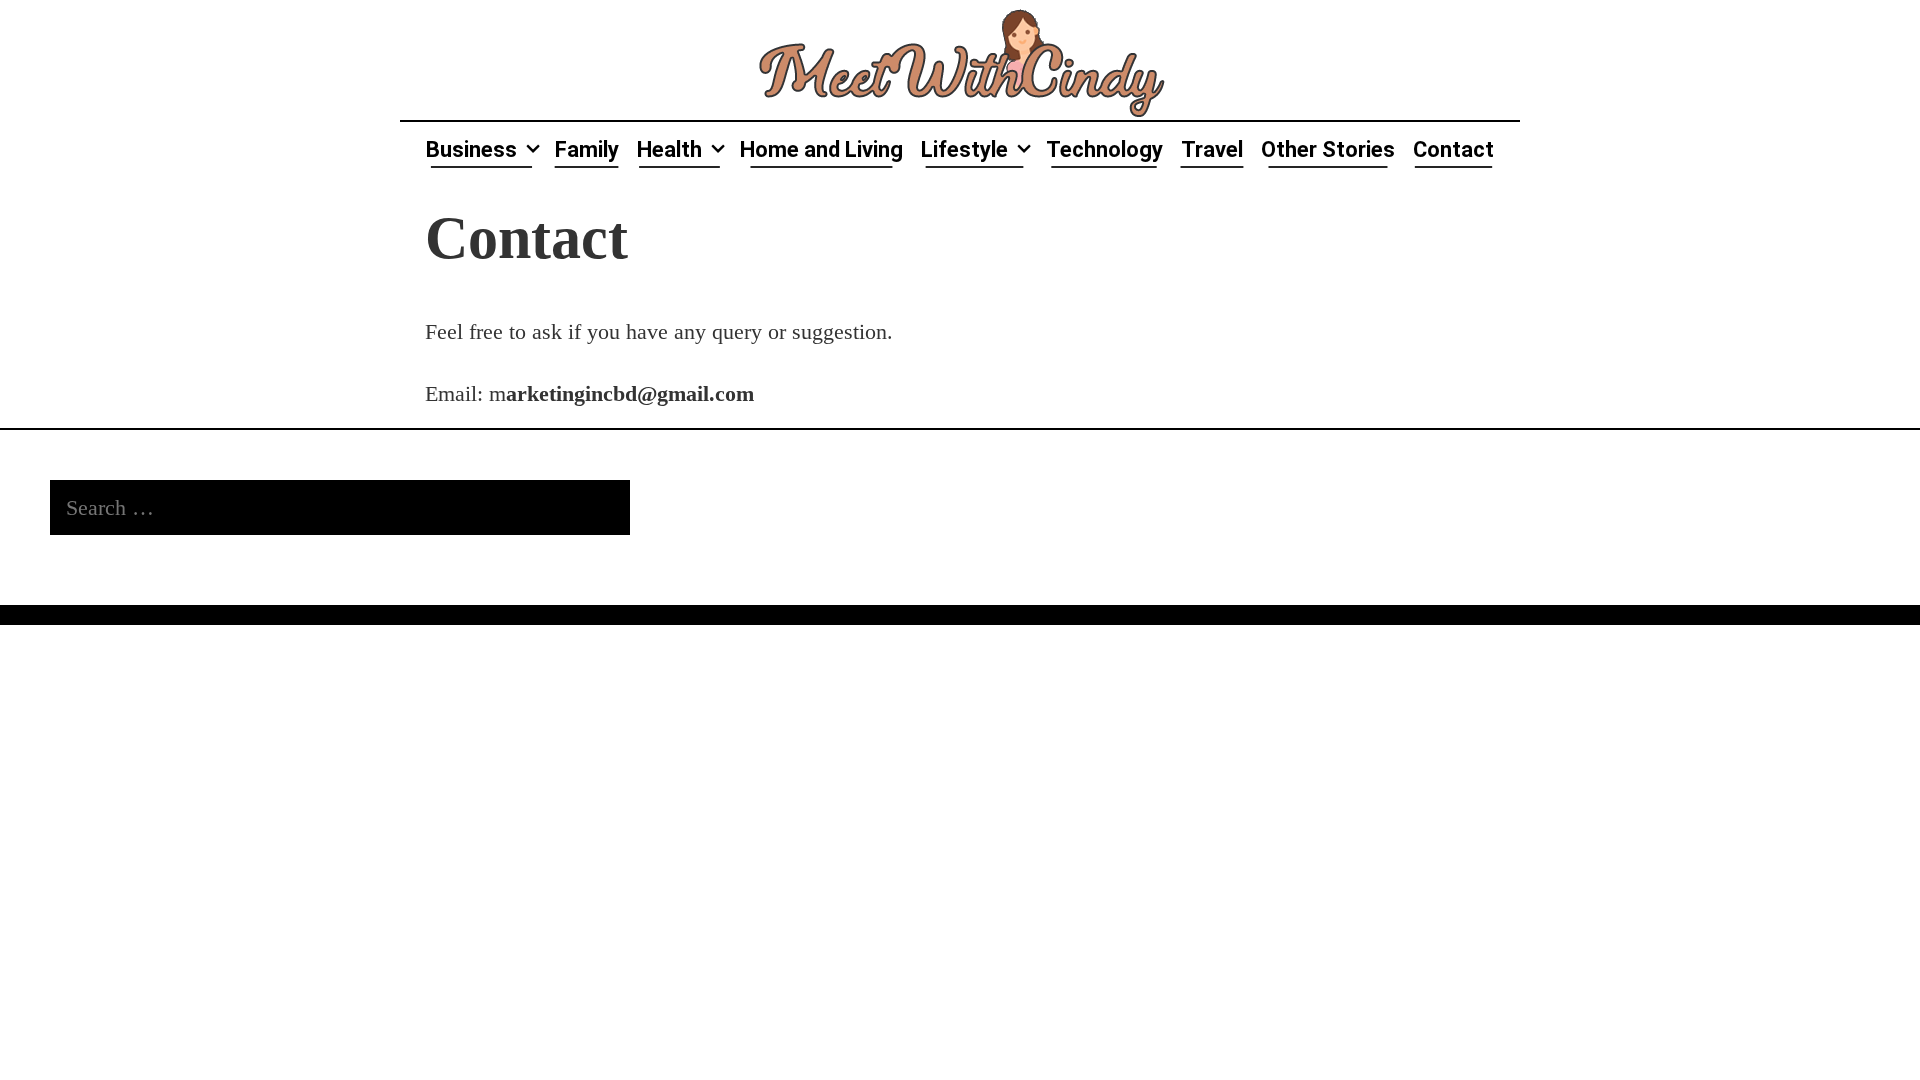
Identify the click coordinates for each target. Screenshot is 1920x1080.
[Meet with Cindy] (960, 57)
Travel (1212, 149)
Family (587, 149)
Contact (1453, 149)
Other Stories (1328, 149)
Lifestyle (964, 149)
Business (471, 149)
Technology (1104, 149)
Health (669, 149)
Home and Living (821, 149)
